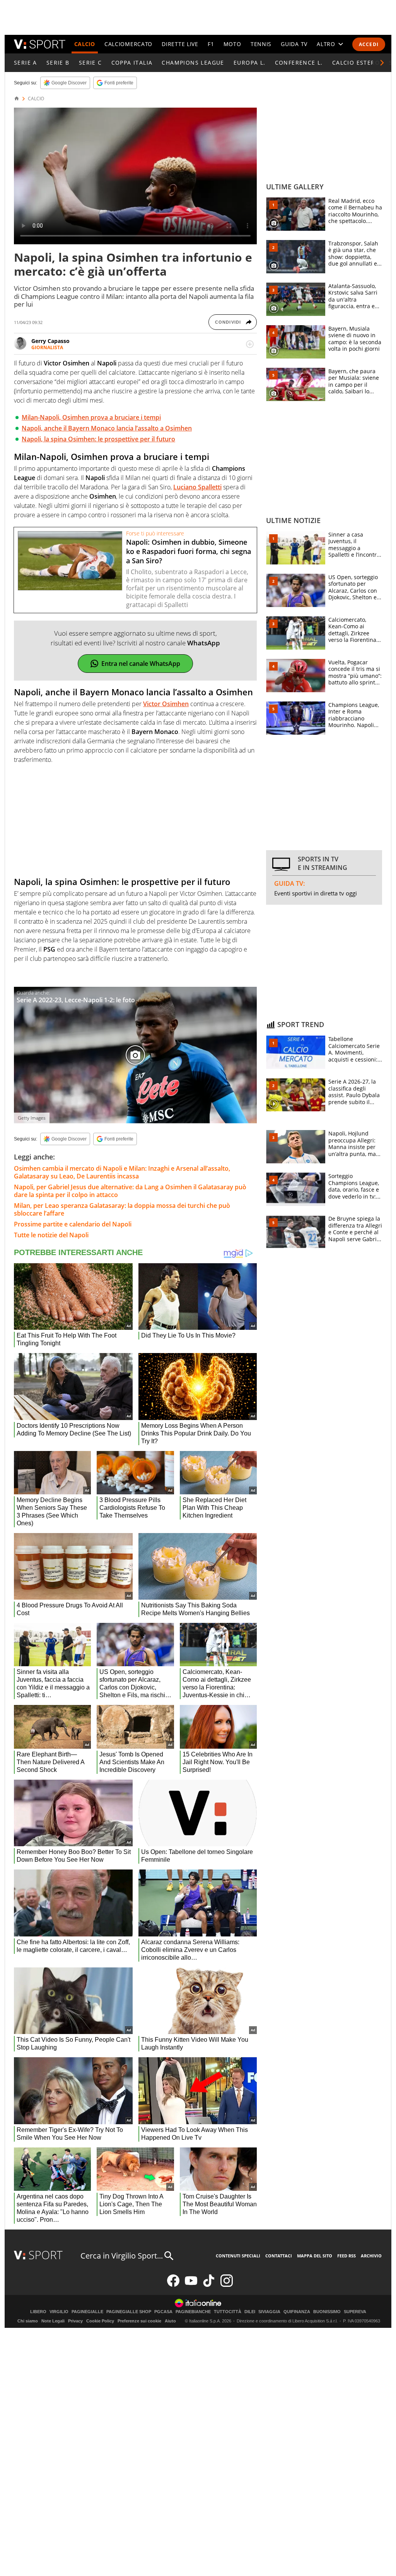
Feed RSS (346, 2256)
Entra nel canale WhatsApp (141, 664)
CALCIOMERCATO (128, 44)
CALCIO (85, 44)
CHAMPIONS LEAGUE (193, 63)
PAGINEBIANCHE (193, 2312)
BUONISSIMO (327, 2312)
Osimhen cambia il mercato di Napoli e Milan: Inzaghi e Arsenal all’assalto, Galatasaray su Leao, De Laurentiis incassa (122, 1172)
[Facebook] (173, 2285)
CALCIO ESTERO (356, 63)
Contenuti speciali (238, 2256)
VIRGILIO (59, 2312)
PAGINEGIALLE (87, 2312)
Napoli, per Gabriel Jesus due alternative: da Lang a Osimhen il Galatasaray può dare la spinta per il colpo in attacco (130, 1191)
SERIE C (90, 63)
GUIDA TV (294, 44)
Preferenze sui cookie (139, 2321)
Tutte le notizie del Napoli (51, 1235)
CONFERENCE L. (299, 63)
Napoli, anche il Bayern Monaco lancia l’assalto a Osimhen (107, 428)
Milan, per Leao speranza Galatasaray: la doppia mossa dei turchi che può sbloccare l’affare (122, 1209)
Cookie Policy (100, 2321)
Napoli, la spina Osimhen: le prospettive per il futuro (98, 439)
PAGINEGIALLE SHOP (129, 2312)
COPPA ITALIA (132, 63)
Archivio (371, 2256)
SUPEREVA (355, 2312)
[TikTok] (209, 2285)
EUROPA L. (250, 63)
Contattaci (279, 2256)
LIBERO (38, 2312)
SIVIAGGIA (269, 2312)
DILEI (250, 2312)
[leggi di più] (250, 344)
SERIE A (26, 63)
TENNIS (261, 44)
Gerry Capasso (50, 341)
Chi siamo (28, 2321)
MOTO (232, 44)
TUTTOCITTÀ (228, 2312)
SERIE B (58, 63)
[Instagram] (227, 2285)
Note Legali (53, 2321)
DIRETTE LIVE (180, 44)
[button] (382, 63)
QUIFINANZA (297, 2312)
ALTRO (326, 44)
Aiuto (170, 2321)
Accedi (369, 44)
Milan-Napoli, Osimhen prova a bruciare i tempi (91, 417)
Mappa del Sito (315, 2256)
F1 (211, 44)
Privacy (75, 2321)
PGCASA (163, 2312)
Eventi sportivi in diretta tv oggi (316, 893)
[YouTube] (191, 2285)
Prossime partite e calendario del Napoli (73, 1224)
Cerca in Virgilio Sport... (122, 2256)
